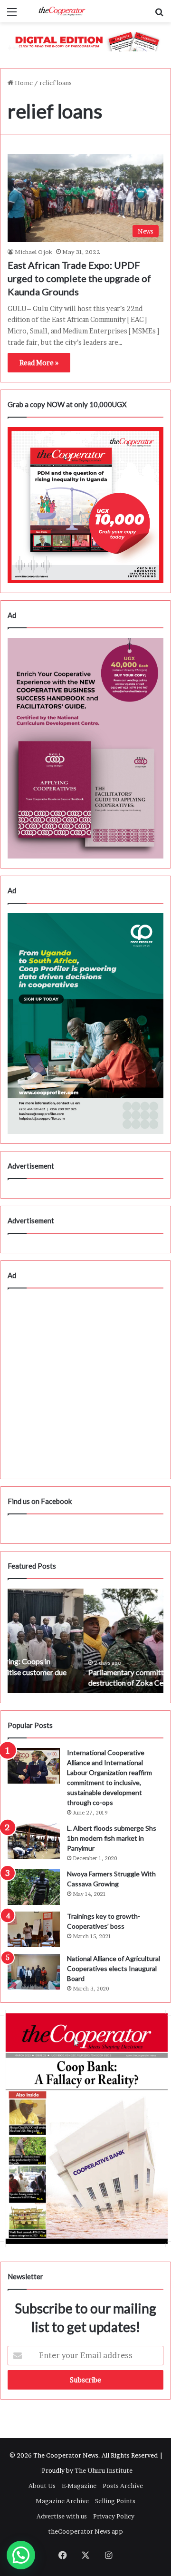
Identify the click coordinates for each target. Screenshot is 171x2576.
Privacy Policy (114, 2516)
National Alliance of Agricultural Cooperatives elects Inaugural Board (114, 1968)
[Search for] (159, 15)
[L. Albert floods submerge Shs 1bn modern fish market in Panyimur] (34, 1841)
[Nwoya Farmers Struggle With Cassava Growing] (34, 1887)
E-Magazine (79, 2486)
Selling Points (115, 2501)
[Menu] (12, 15)
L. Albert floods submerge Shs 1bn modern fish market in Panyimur (112, 1838)
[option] (85, 1641)
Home (23, 83)
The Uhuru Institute (104, 2470)
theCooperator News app (85, 2531)
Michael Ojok (33, 252)
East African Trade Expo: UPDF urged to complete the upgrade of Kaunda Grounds (79, 278)
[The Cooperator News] (62, 11)
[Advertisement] (85, 1384)
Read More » (39, 363)
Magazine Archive (62, 2501)
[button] (21, 2555)
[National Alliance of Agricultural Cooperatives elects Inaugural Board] (34, 1972)
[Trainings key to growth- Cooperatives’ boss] (34, 1929)
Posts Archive (123, 2486)
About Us (42, 2486)
